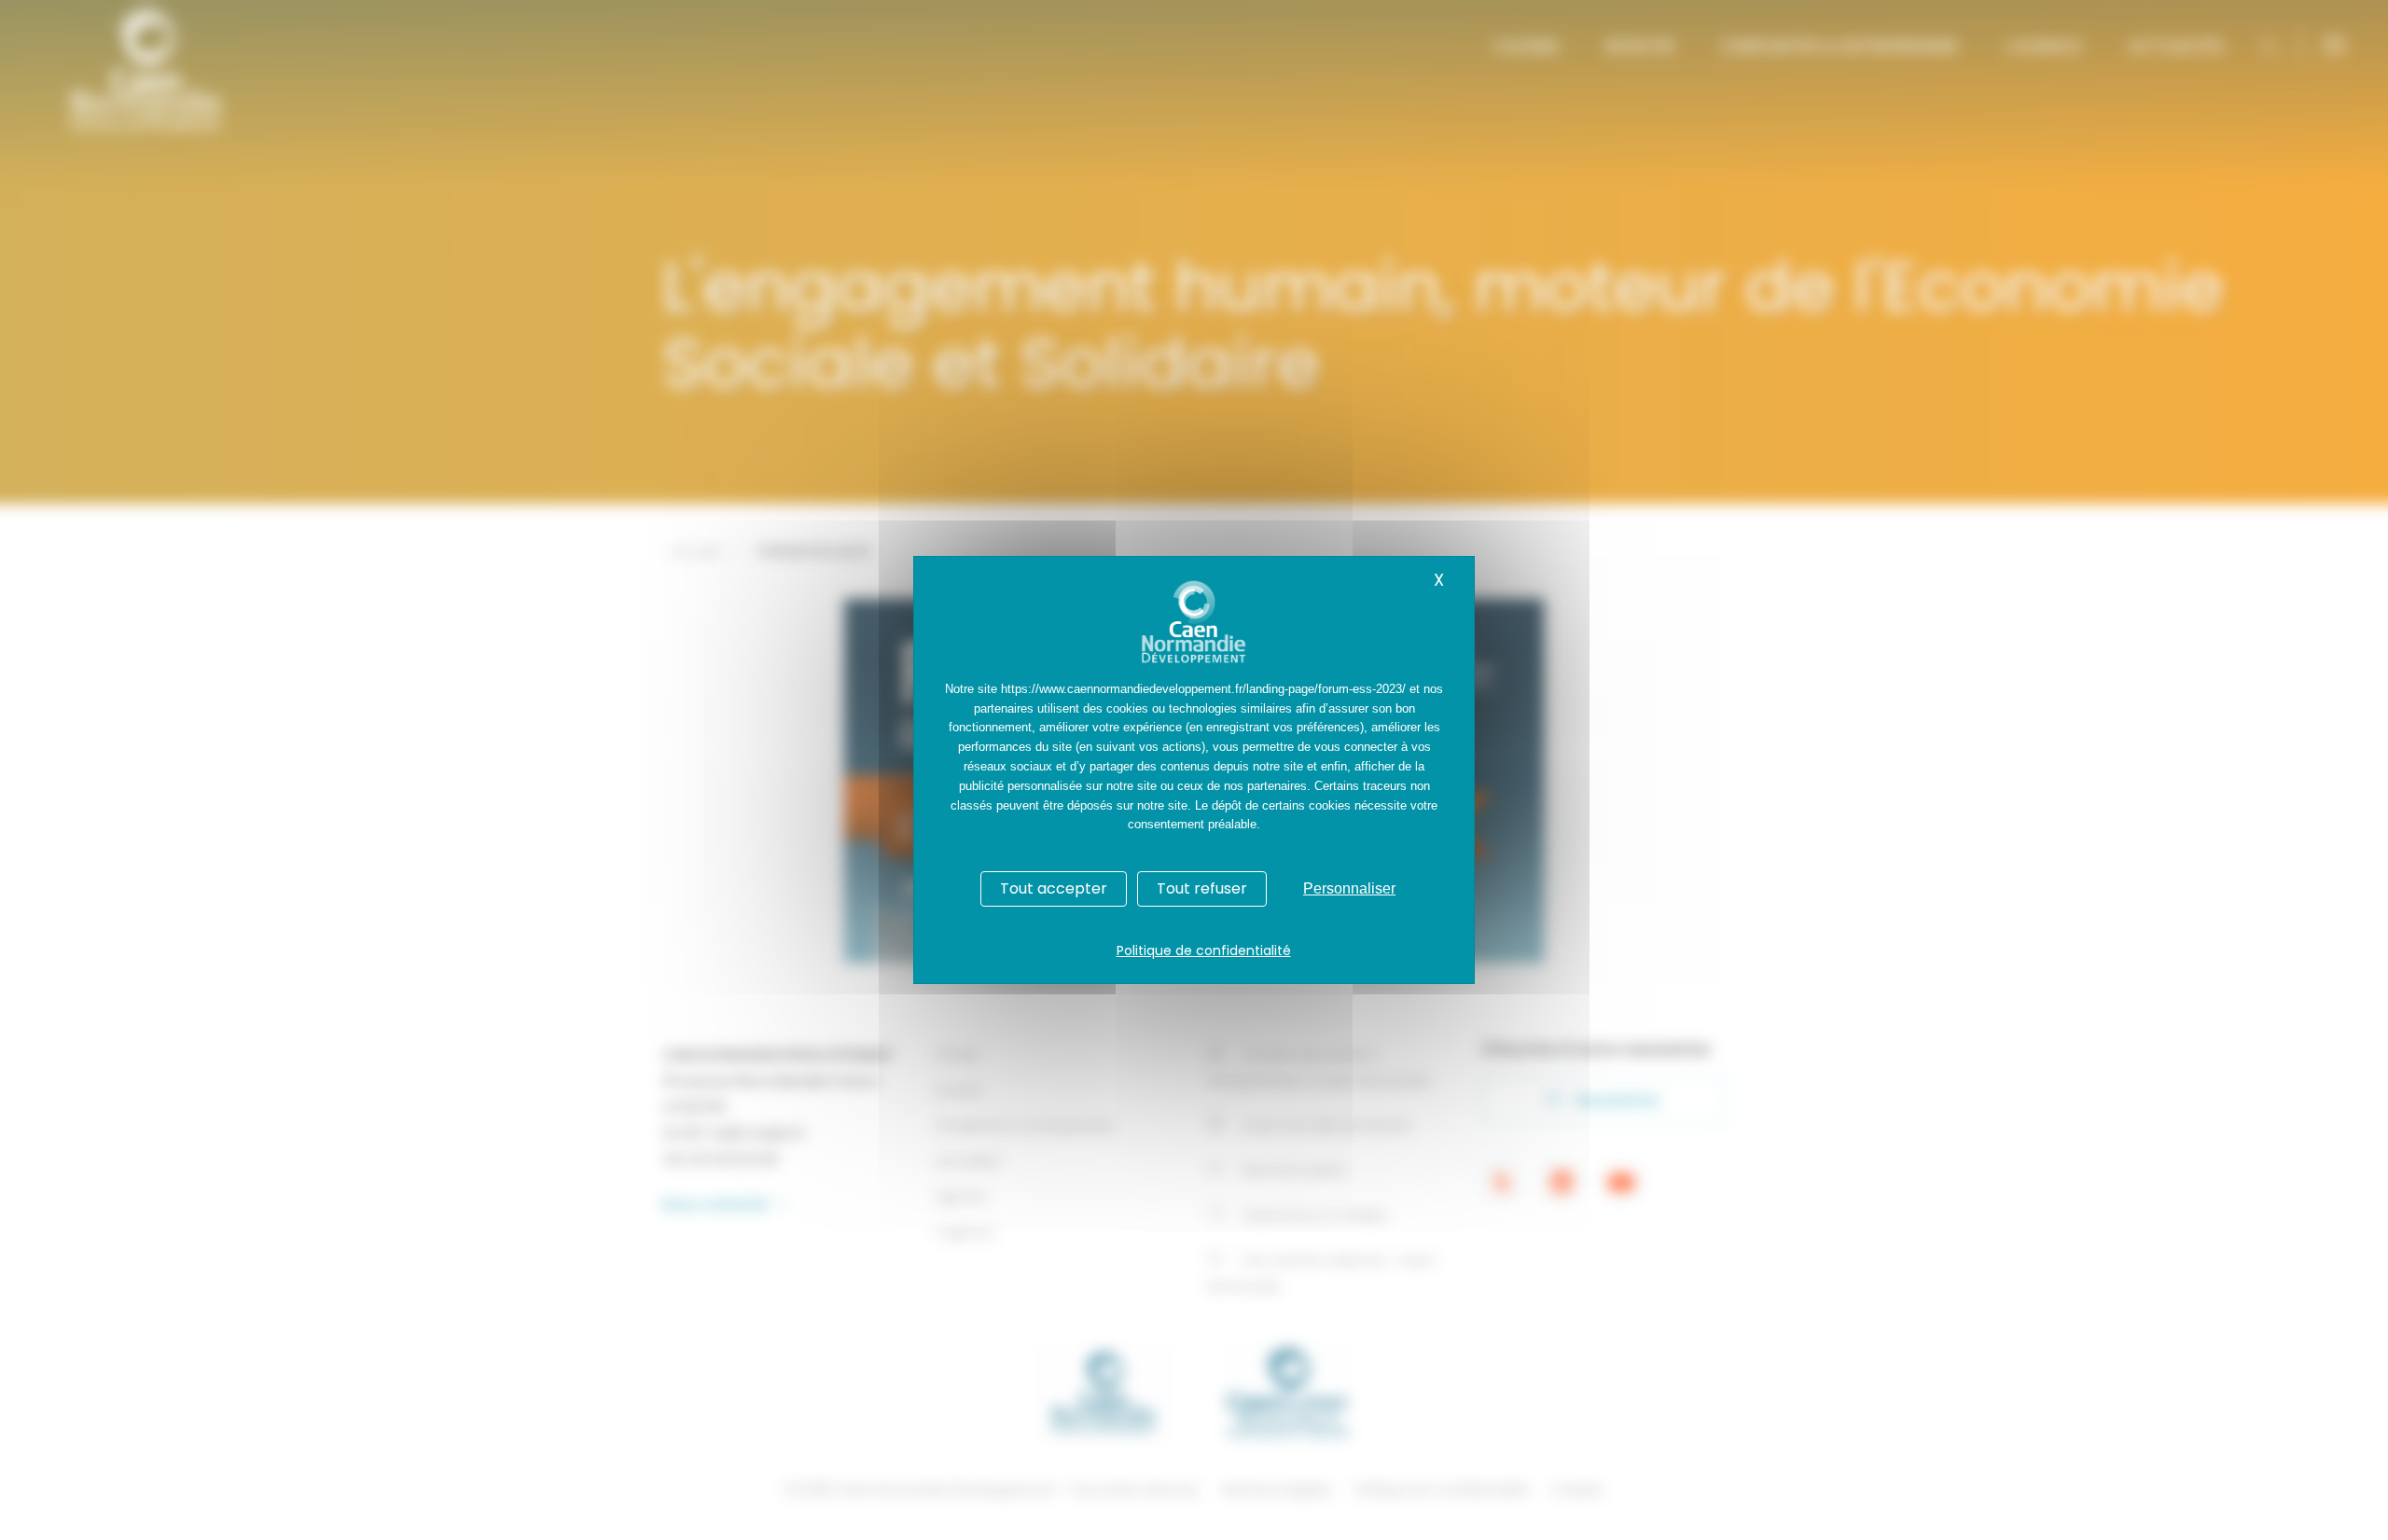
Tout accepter (1054, 888)
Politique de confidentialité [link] (1204, 950)
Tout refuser (1202, 888)
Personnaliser (1349, 888)
